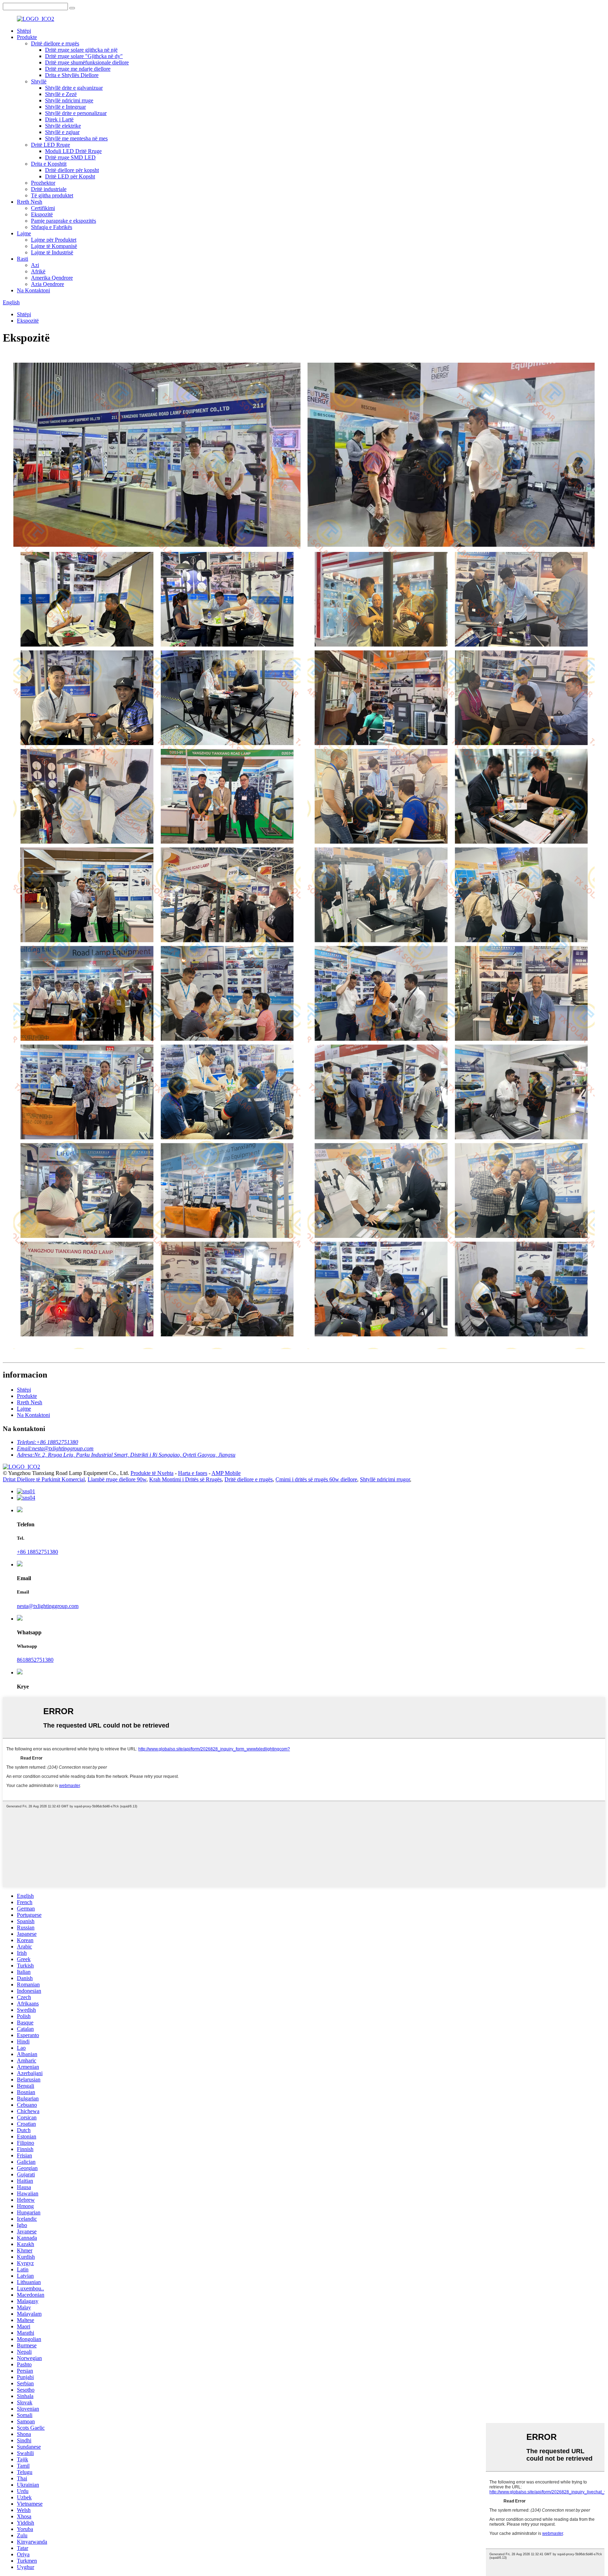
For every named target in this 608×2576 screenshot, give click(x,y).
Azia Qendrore (47, 284)
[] (72, 8)
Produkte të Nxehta (152, 1473)
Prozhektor (43, 183)
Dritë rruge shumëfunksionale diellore (87, 62)
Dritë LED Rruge (50, 145)
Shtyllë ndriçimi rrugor (385, 1479)
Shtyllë (39, 81)
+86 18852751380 (37, 1552)
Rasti (23, 259)
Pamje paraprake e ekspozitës (64, 221)
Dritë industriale (49, 189)
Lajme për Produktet (54, 240)
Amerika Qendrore (52, 278)
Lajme (24, 233)
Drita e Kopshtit (49, 164)
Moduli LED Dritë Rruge (73, 151)
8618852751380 (35, 1660)
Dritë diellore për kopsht (72, 170)
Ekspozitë (42, 214)
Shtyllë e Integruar (65, 107)
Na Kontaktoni (33, 290)
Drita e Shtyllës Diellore (72, 75)
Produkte (27, 37)
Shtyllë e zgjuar (62, 132)
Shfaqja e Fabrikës (52, 227)
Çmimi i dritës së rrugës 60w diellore (316, 1479)
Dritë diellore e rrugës (55, 43)
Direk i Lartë (59, 119)
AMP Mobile (226, 1473)
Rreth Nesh (30, 202)
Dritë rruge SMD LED (70, 157)
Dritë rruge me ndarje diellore (78, 69)
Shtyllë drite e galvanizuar (74, 88)
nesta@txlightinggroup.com (48, 1606)
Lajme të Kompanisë (54, 246)
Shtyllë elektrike (63, 126)
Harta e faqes (193, 1473)
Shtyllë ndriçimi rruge (69, 100)
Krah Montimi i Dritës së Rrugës (185, 1479)
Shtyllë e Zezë (61, 94)
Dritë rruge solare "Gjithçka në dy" (84, 56)
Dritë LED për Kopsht (70, 176)
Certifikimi (43, 208)
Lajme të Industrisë (52, 252)
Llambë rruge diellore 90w (117, 1479)
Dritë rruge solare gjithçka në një (81, 50)
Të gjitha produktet (52, 195)
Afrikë (38, 271)
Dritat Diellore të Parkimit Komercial (44, 1479)
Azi (35, 265)
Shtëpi (24, 31)
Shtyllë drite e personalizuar (76, 113)
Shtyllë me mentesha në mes (76, 138)
